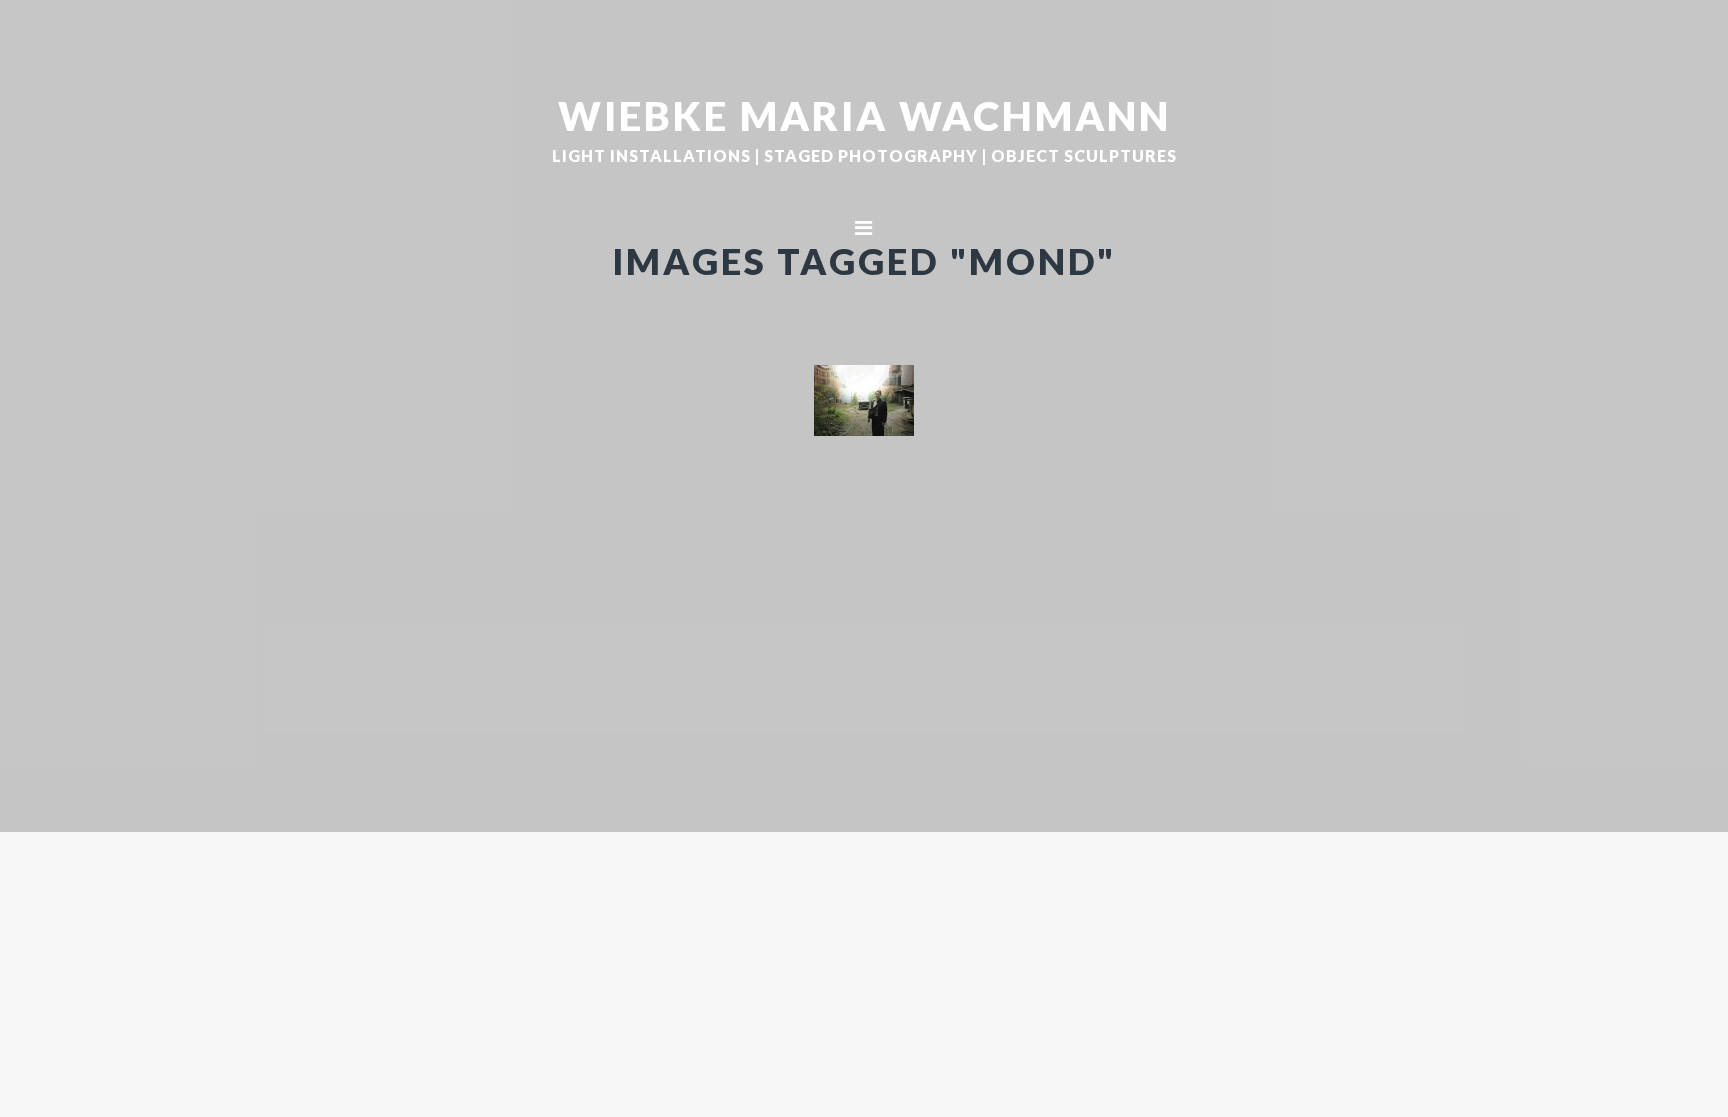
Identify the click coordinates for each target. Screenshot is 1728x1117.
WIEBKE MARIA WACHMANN (864, 115)
